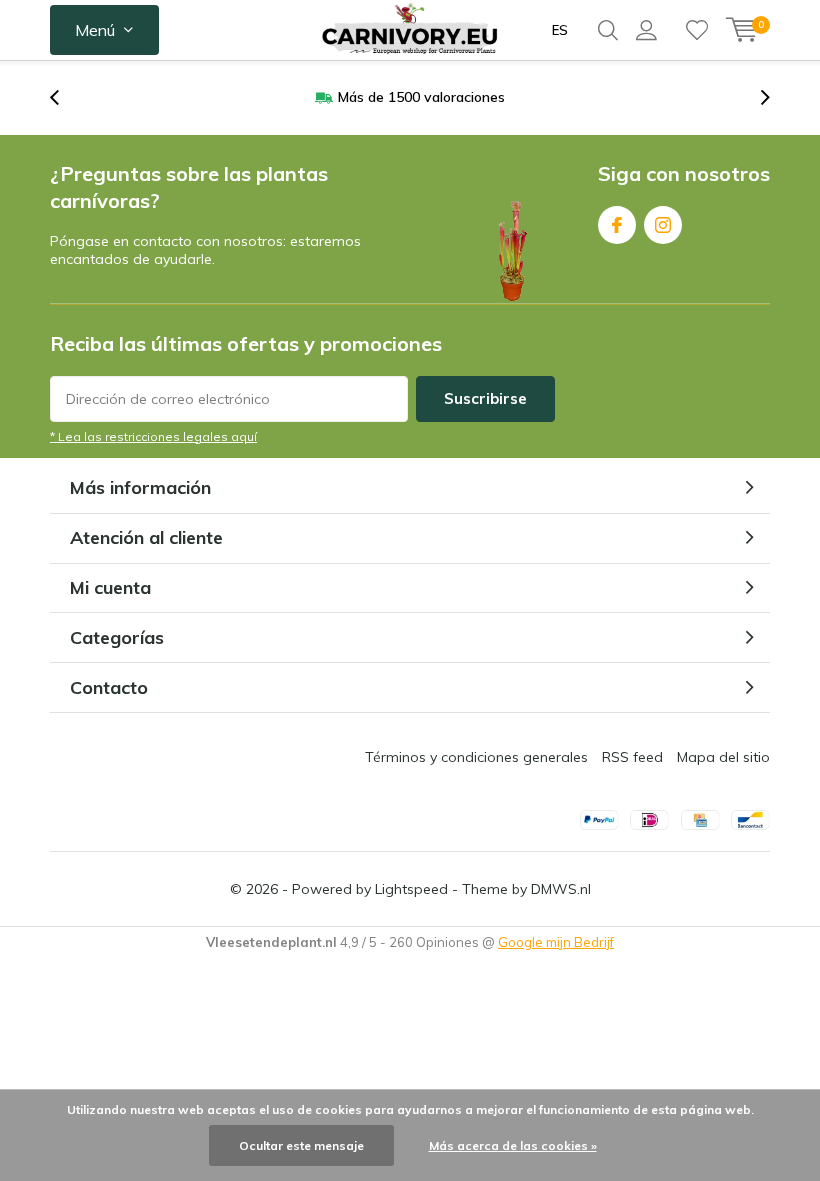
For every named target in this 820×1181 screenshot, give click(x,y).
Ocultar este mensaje (301, 1145)
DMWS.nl (561, 889)
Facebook (617, 225)
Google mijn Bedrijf (556, 942)
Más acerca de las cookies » (513, 1145)
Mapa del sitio (723, 757)
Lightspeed (411, 889)
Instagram (663, 225)
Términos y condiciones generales (476, 757)
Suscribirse (485, 398)
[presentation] (65, 97)
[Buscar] (608, 30)
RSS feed (632, 757)
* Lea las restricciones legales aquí (153, 436)
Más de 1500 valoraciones (421, 97)
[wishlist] (697, 30)
